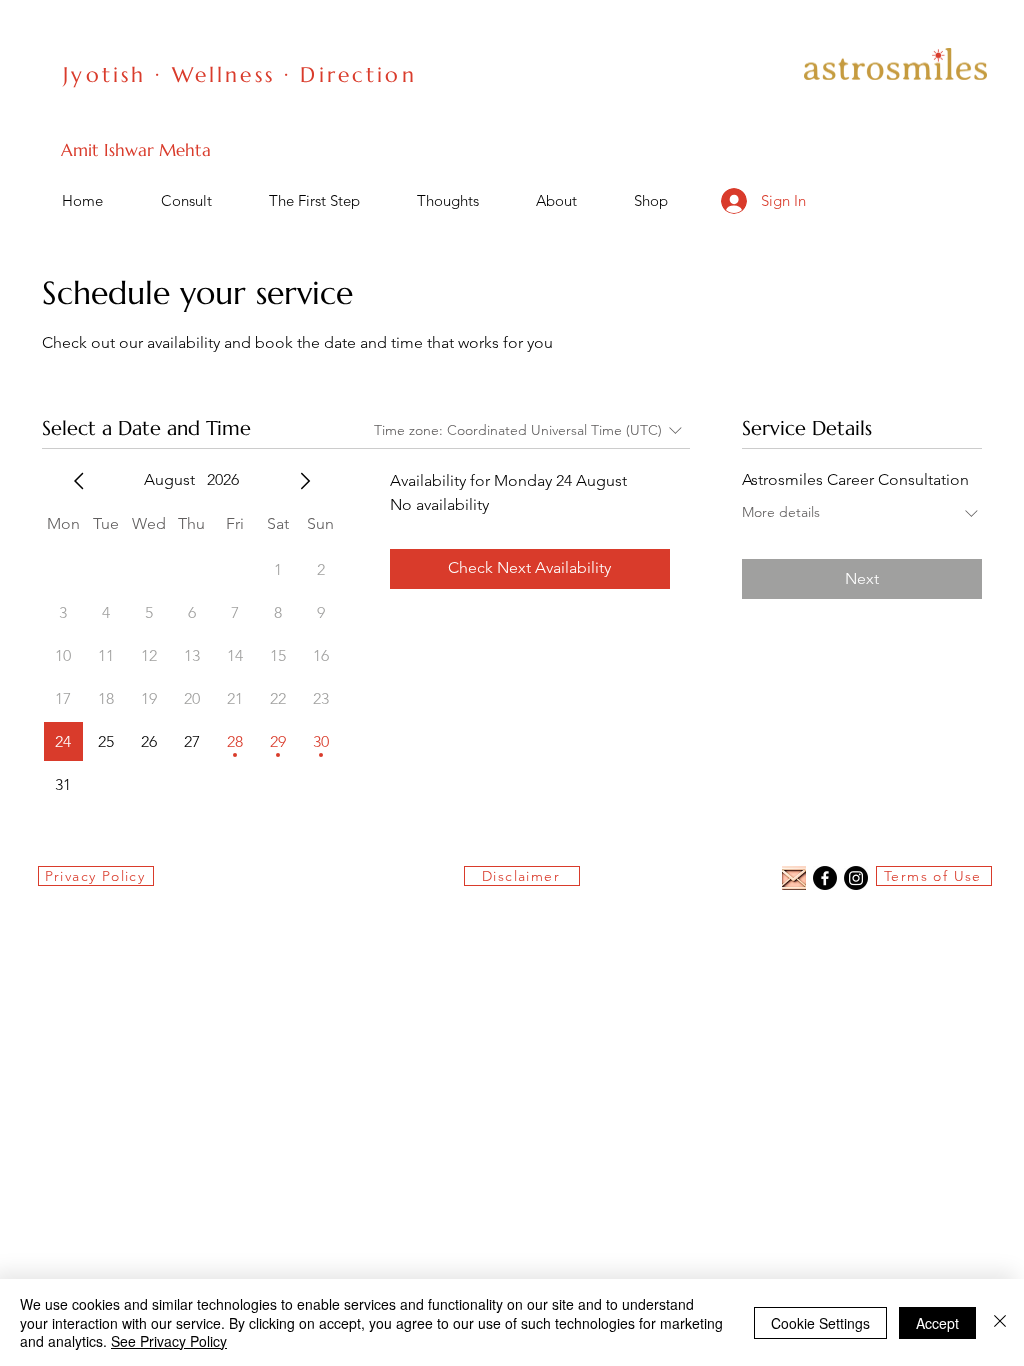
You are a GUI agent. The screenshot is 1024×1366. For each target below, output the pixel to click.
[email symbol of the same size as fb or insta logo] (794, 878)
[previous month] (79, 481)
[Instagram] (856, 878)
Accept (937, 1323)
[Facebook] (825, 878)
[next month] (305, 481)
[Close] (1000, 1322)
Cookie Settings (820, 1323)
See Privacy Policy (169, 1341)
